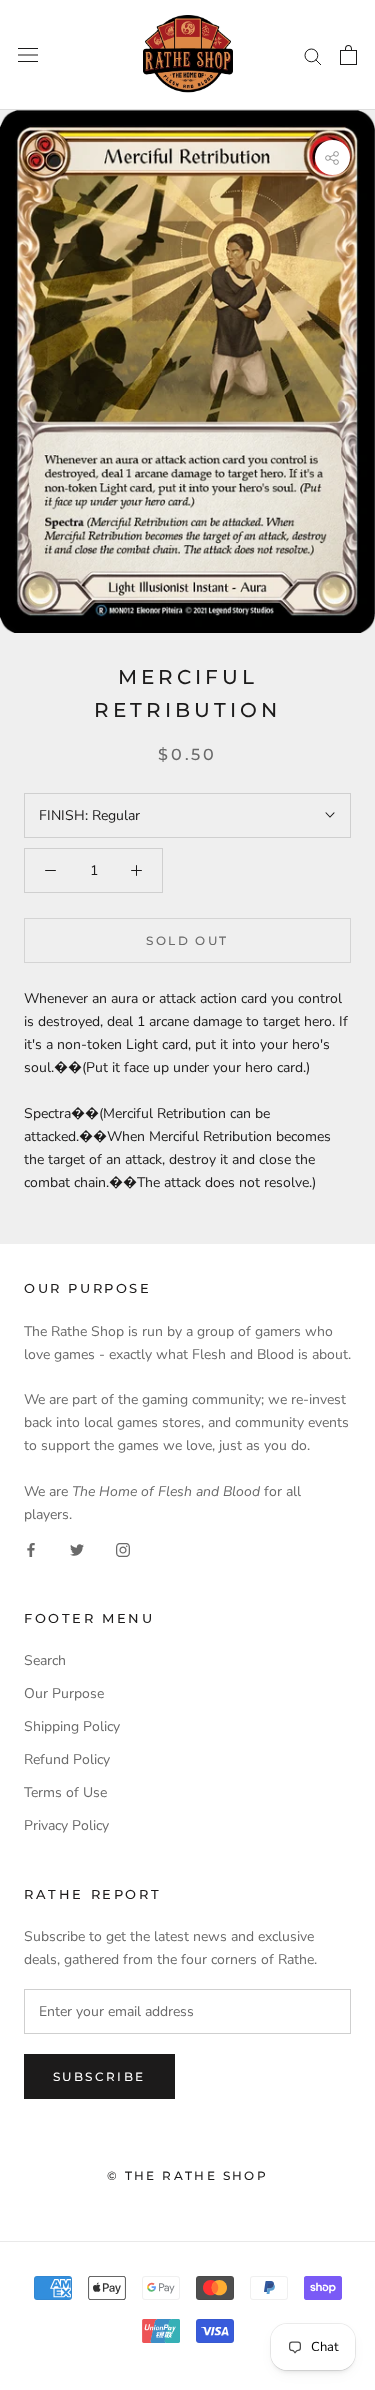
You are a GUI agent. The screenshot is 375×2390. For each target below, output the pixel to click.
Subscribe (99, 2076)
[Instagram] (123, 1548)
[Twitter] (77, 1548)
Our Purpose (64, 1693)
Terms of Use (65, 1792)
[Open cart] (348, 55)
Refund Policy (67, 1759)
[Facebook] (31, 1548)
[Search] (313, 55)
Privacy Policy (66, 1825)
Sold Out (187, 940)
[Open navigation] (28, 55)
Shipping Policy (72, 1726)
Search (45, 1660)
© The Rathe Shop (187, 2175)
